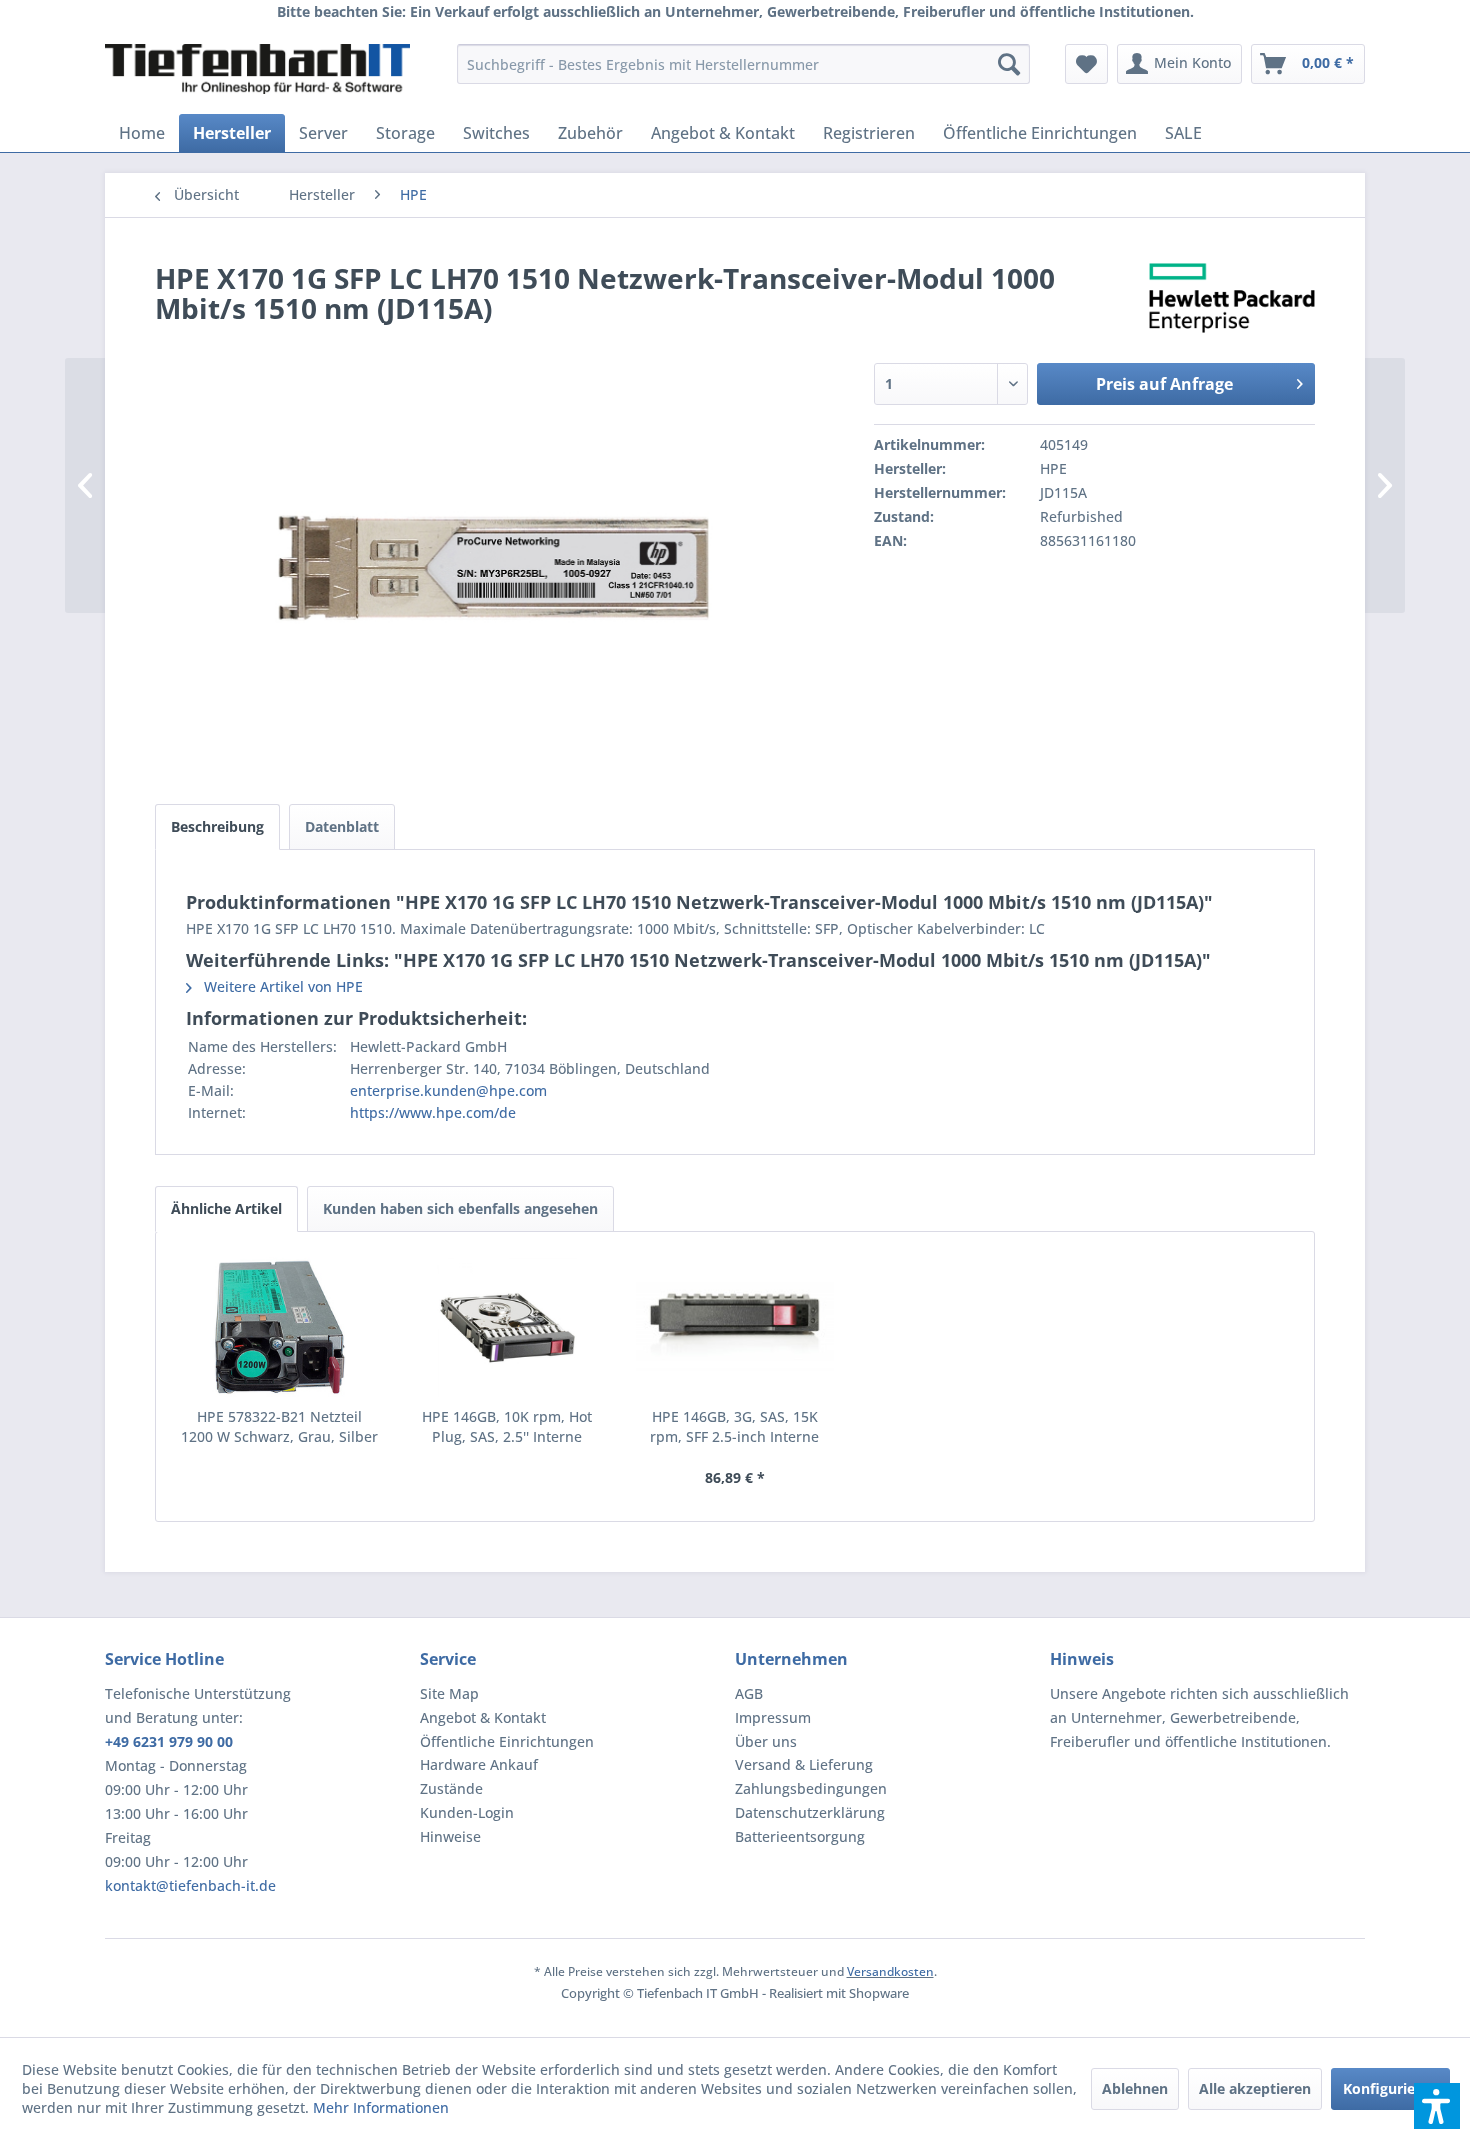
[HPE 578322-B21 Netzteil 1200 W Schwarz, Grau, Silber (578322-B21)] (280, 1327)
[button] (1437, 2106)
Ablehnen (1135, 2088)
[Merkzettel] (1086, 64)
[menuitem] (743, 64)
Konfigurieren (1390, 2088)
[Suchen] (1009, 64)
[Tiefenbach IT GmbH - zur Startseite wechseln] (257, 69)
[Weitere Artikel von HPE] (1232, 298)
